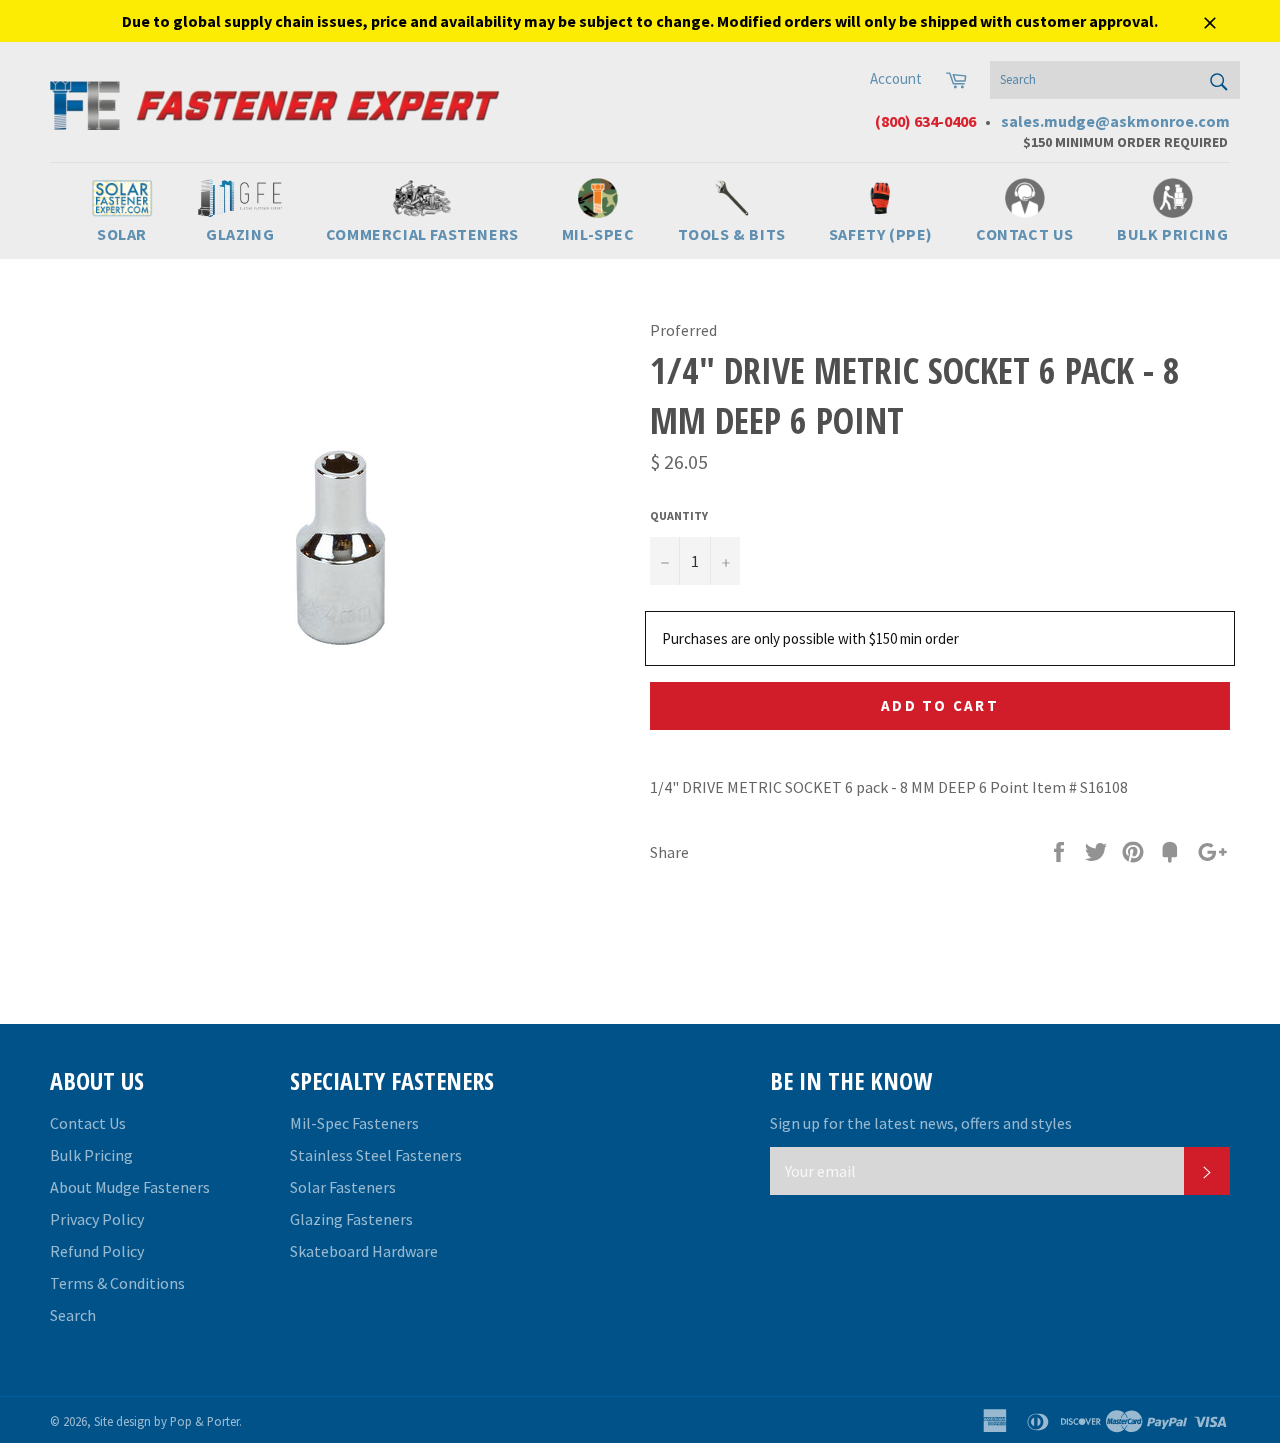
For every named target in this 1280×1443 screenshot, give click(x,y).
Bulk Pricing (91, 1155)
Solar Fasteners (343, 1187)
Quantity (679, 515)
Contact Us (88, 1123)
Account (896, 78)
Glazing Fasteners (351, 1219)
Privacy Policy (97, 1219)
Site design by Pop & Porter (166, 1421)
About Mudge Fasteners (130, 1187)
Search (73, 1315)
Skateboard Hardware (364, 1251)
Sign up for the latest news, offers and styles (921, 1123)
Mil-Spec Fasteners (354, 1123)
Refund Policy (97, 1251)
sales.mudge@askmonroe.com (1115, 121)
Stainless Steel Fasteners (376, 1155)
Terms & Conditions (117, 1283)
